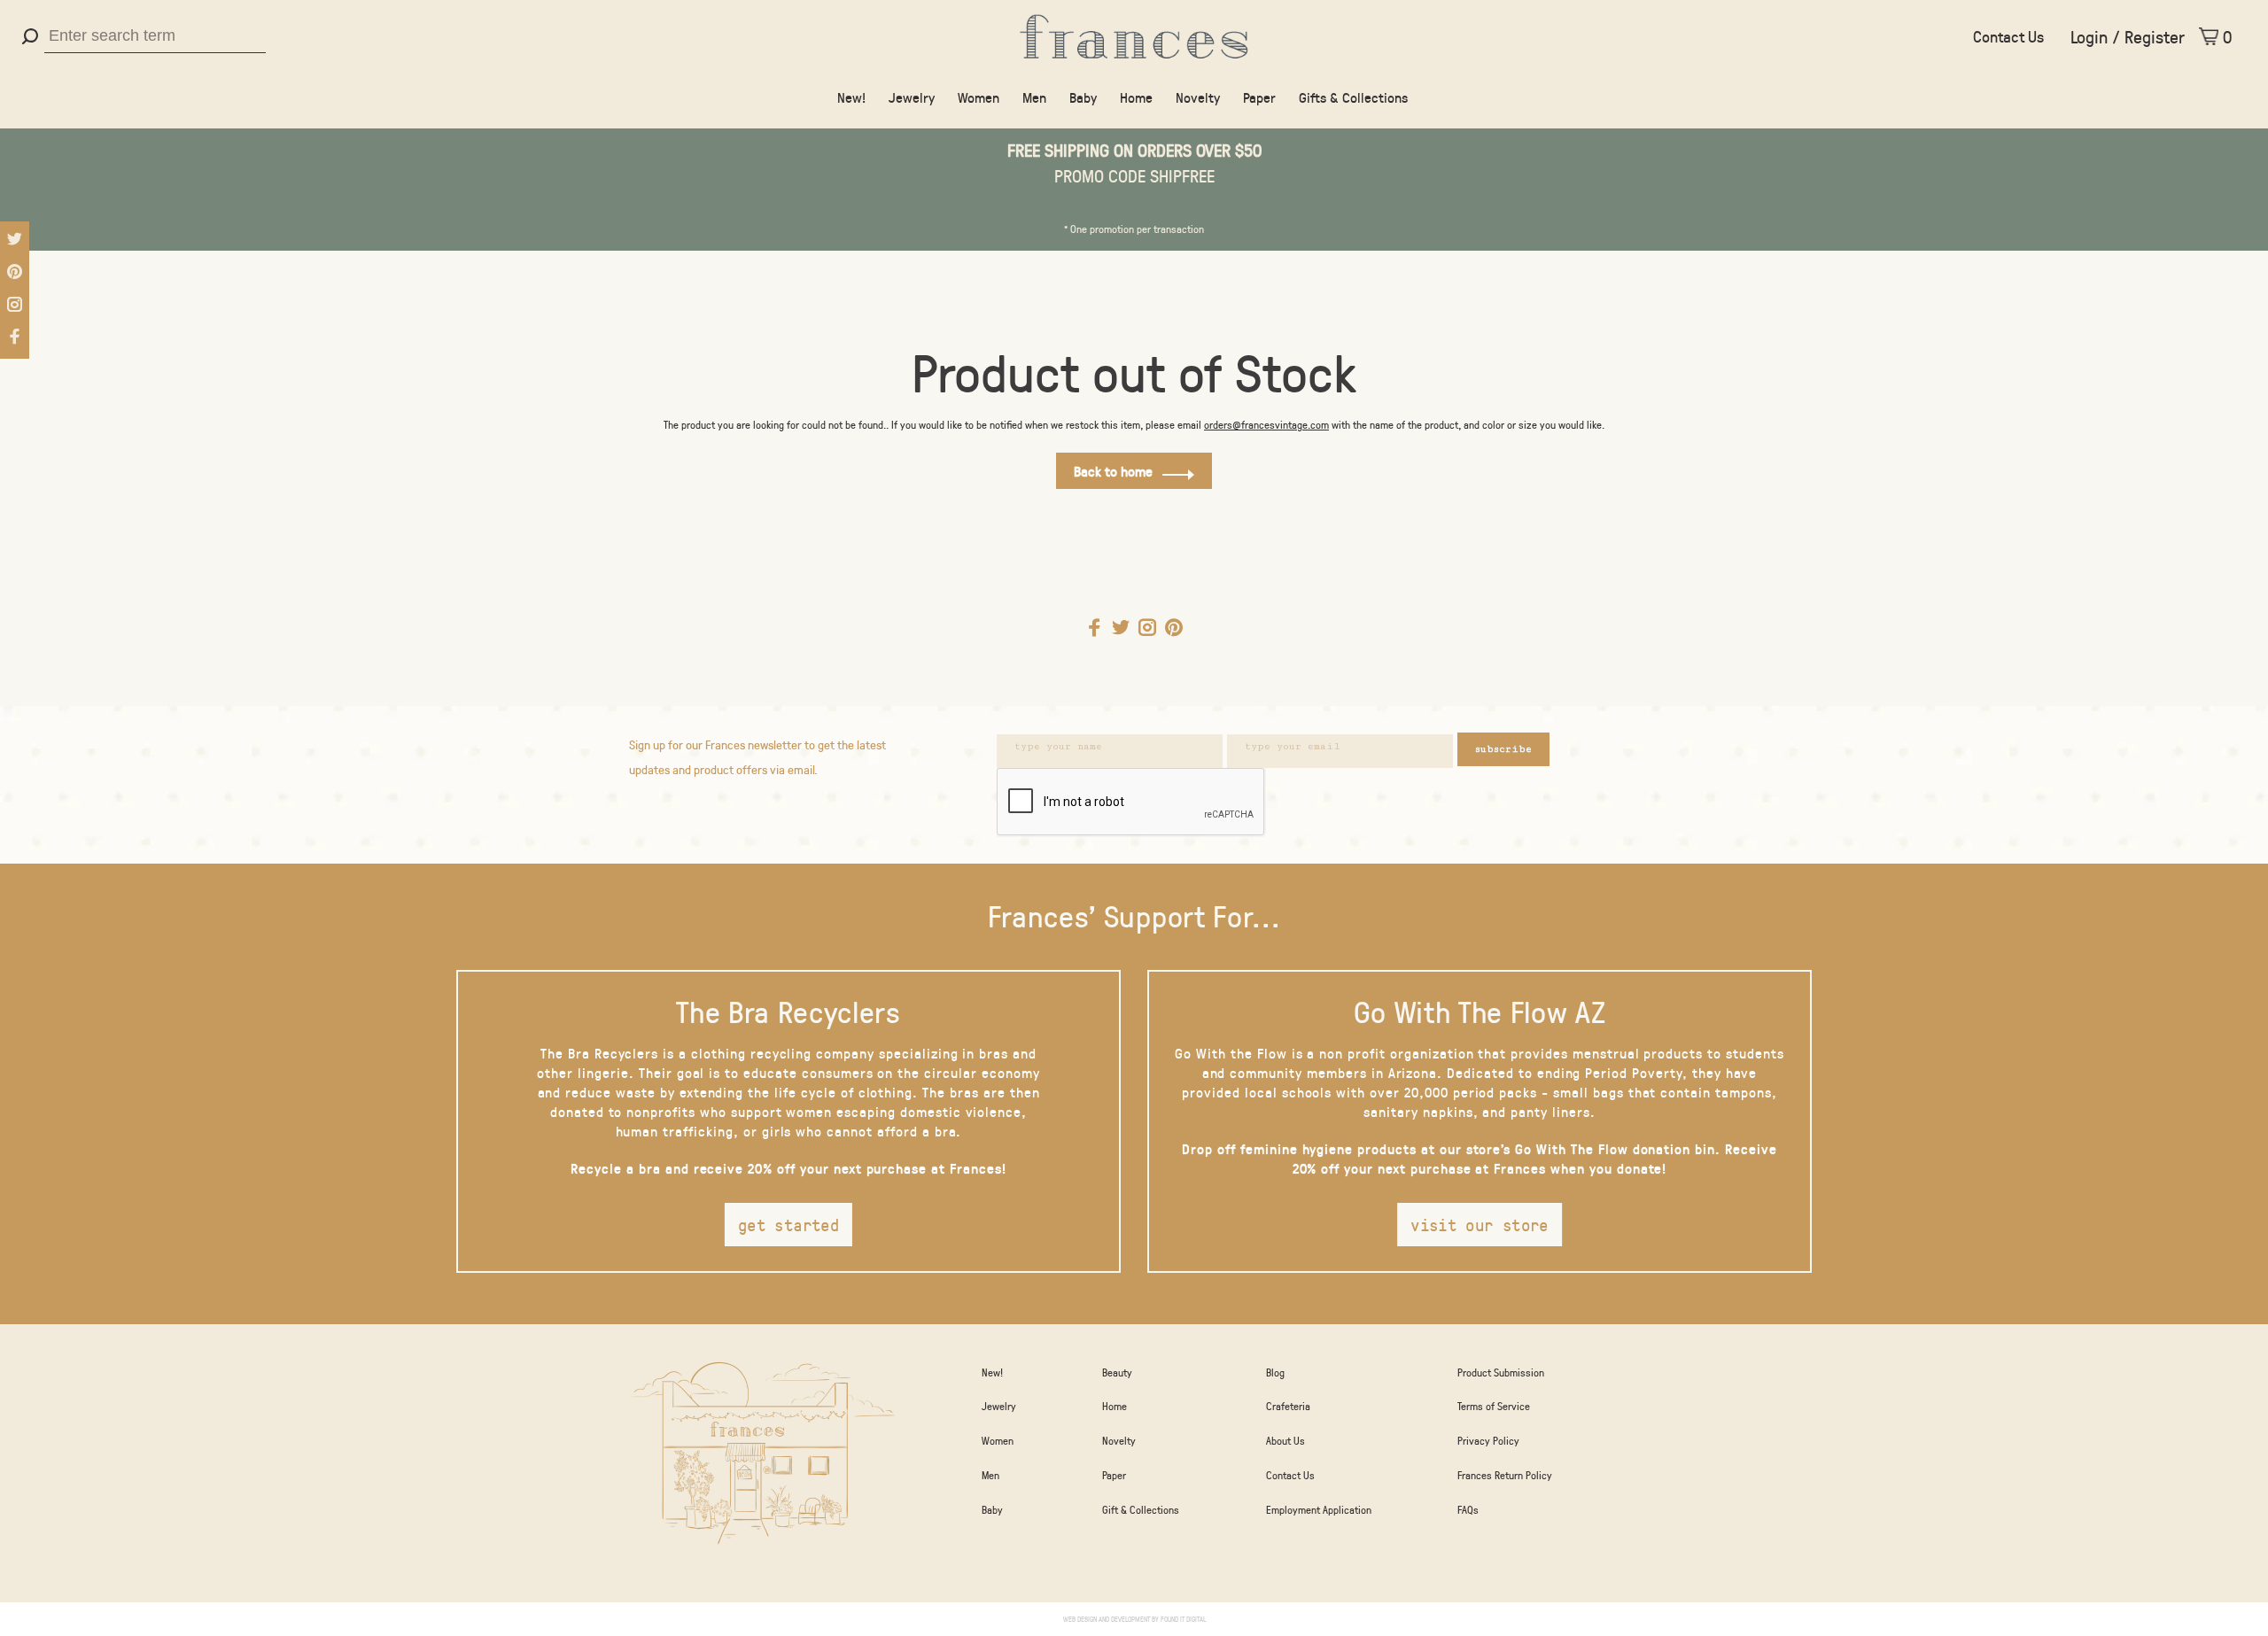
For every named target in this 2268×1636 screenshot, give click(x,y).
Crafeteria (1288, 1406)
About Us (1285, 1440)
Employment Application (1319, 1509)
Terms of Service (1494, 1406)
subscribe (1503, 749)
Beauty (1117, 1372)
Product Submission (1501, 1372)
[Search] (32, 36)
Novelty (1198, 97)
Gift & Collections (1141, 1509)
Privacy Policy (1488, 1440)
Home (1136, 97)
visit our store (1480, 1225)
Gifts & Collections (1353, 97)
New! (851, 97)
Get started (788, 1225)
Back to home (1113, 471)
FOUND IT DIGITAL (1183, 1619)
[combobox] (155, 36)
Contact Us (2008, 36)
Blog (1275, 1372)
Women (979, 97)
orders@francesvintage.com (1266, 424)
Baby (1083, 97)
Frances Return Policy (1505, 1475)
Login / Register (2128, 36)
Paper (1259, 97)
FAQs (1468, 1509)
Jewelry (912, 97)
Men (1034, 97)
